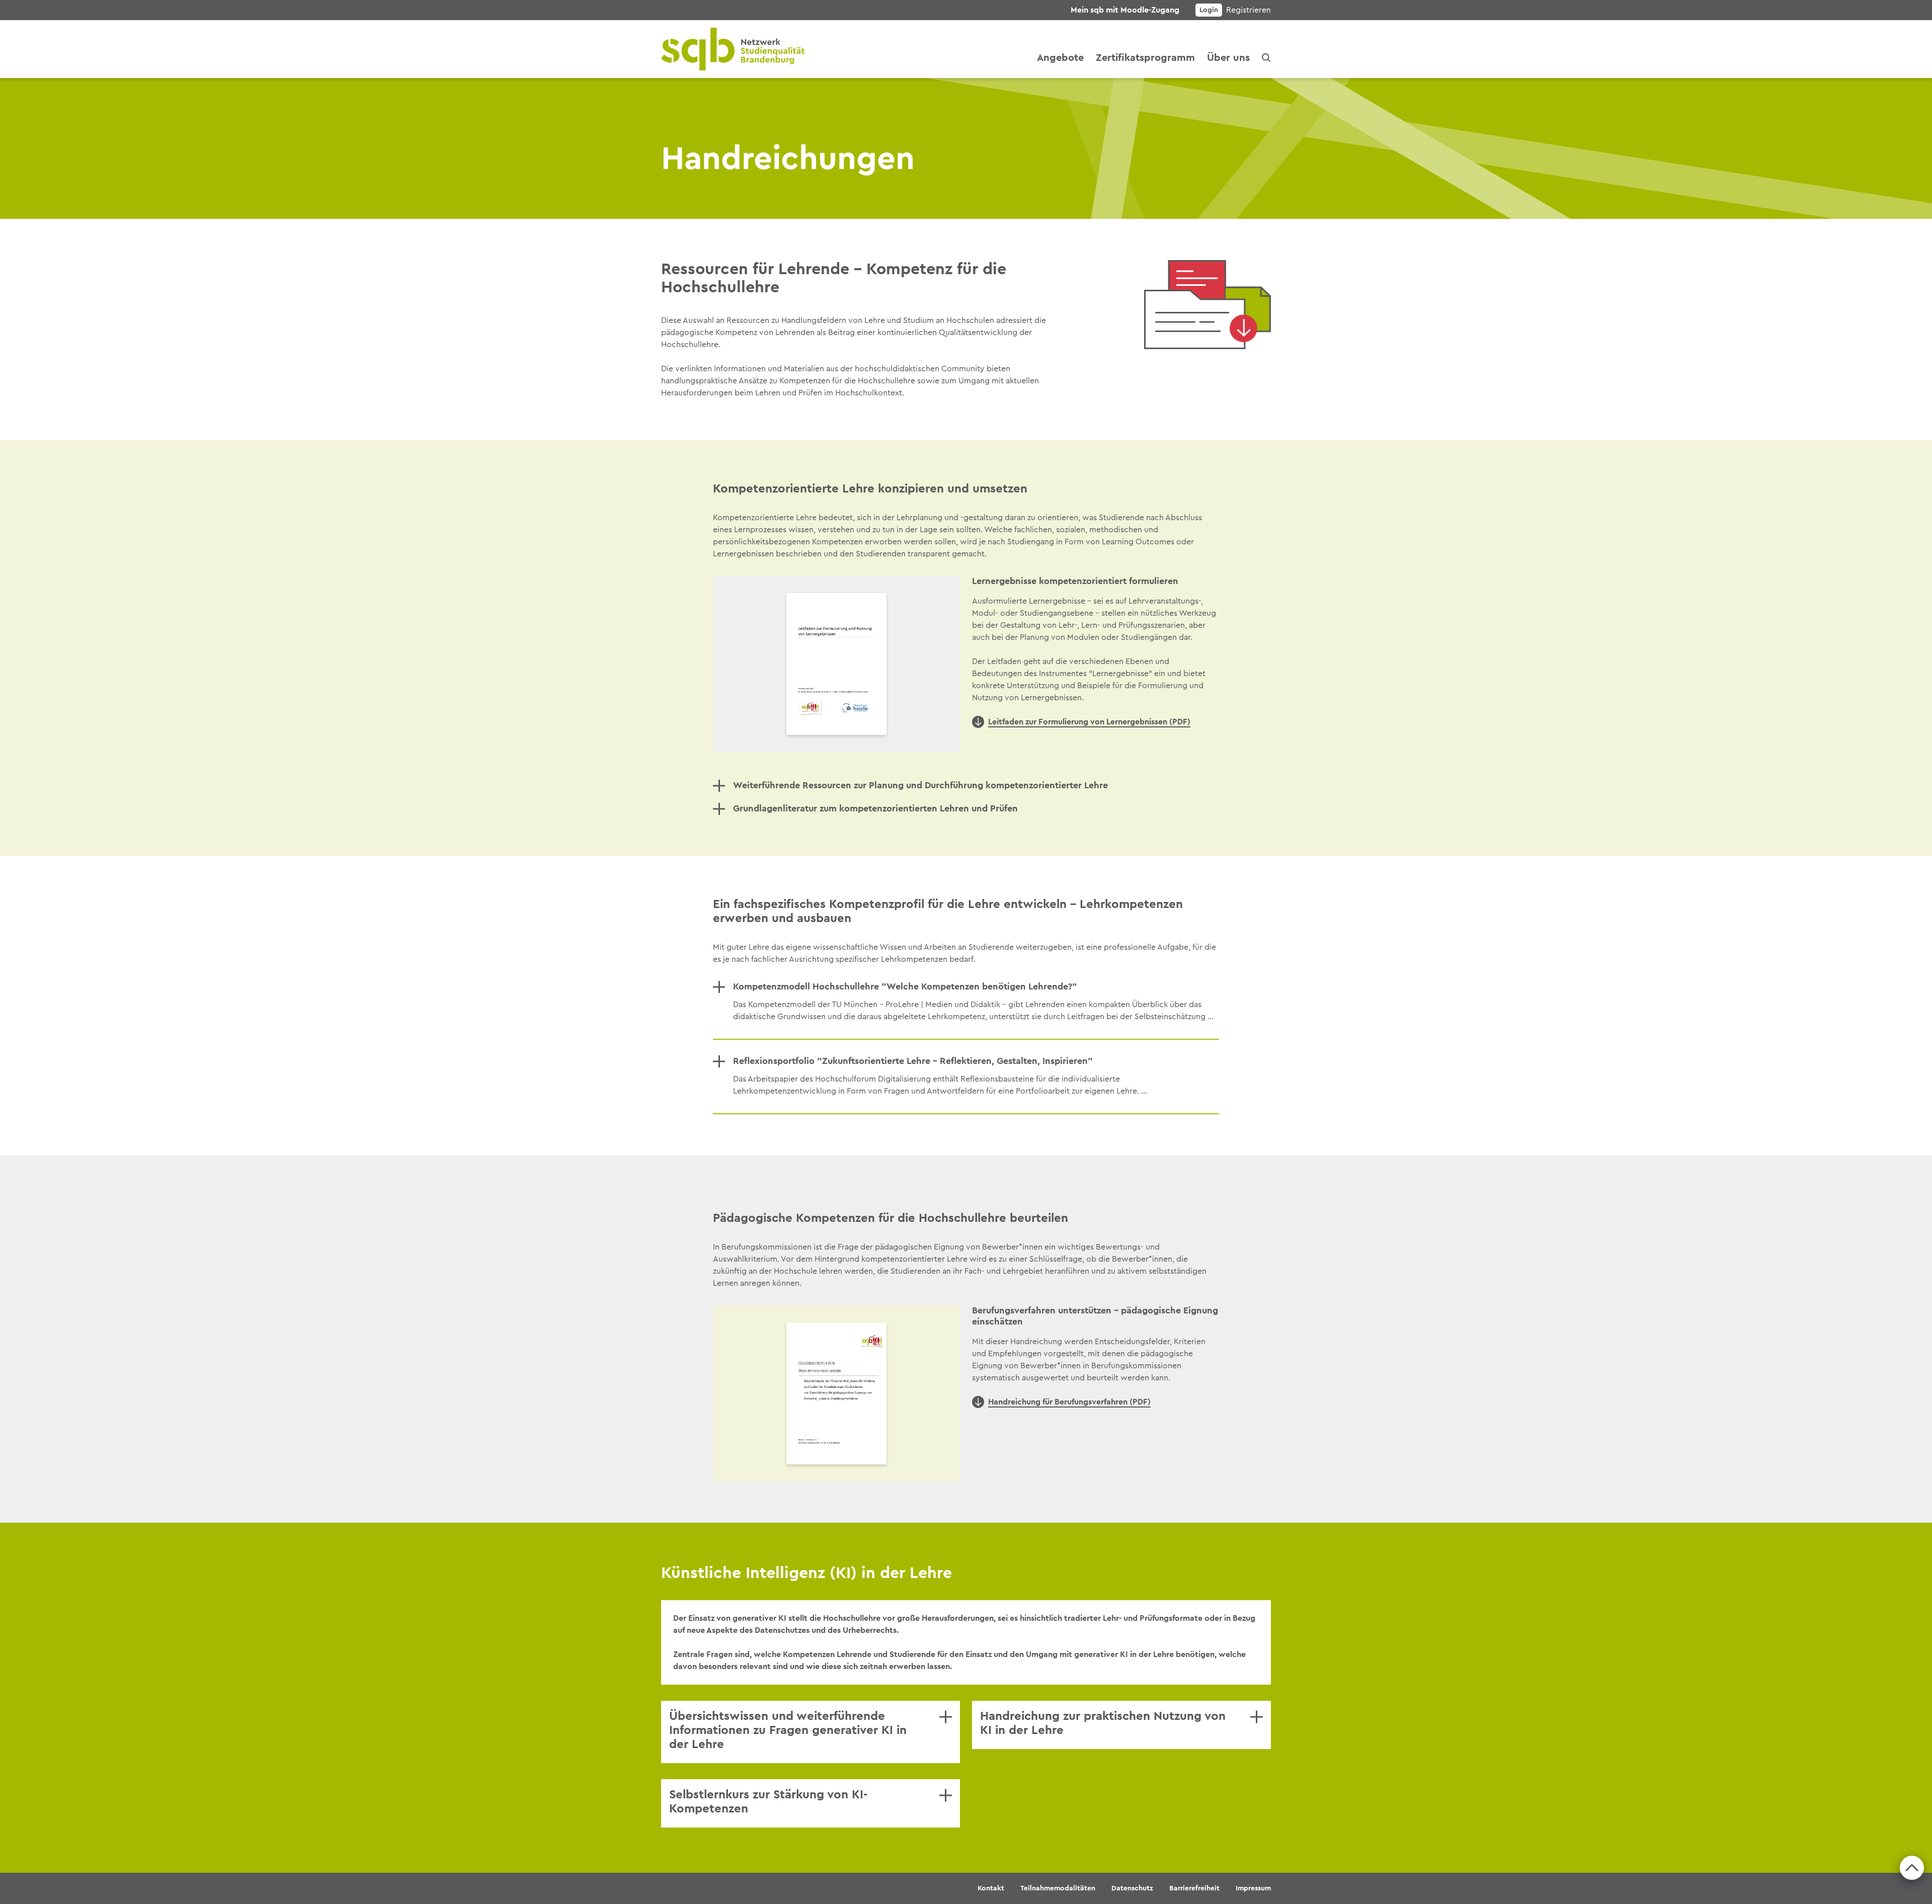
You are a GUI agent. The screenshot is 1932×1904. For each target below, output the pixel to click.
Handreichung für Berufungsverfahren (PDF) (1069, 1402)
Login (1209, 10)
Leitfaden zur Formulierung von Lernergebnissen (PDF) (1089, 722)
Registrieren (1249, 10)
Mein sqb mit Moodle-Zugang (1125, 10)
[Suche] (1266, 58)
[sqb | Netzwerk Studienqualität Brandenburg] (733, 49)
